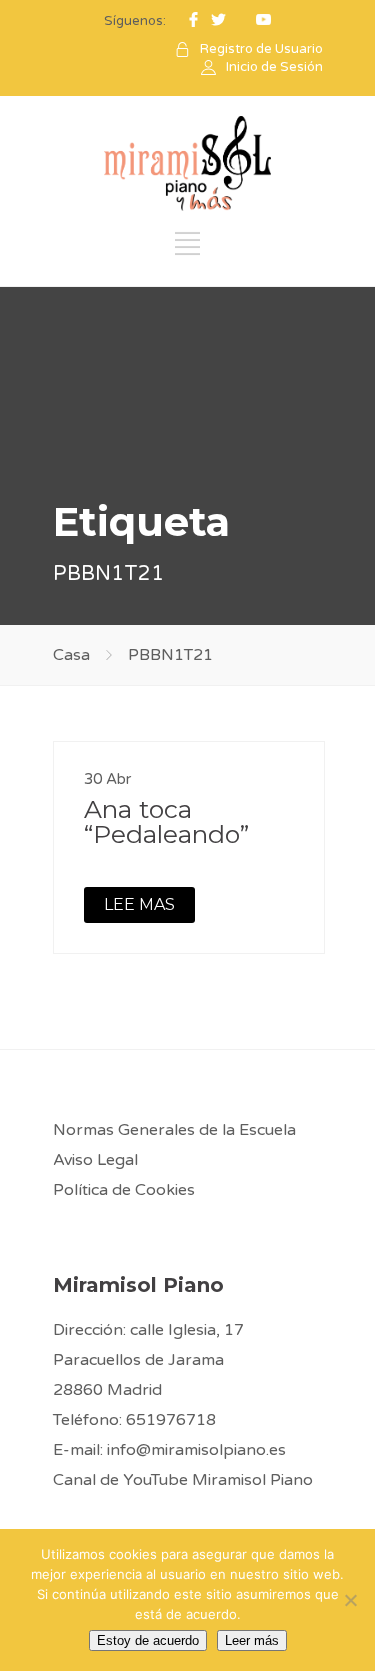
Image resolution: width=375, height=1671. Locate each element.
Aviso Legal (95, 1160)
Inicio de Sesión (274, 67)
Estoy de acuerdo (148, 1640)
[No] (350, 1600)
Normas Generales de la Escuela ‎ (176, 1130)
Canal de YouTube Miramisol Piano (183, 1480)
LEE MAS (139, 904)
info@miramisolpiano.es (196, 1450)
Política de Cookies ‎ (126, 1190)
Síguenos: (135, 21)
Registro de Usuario (261, 49)
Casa (71, 655)
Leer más (252, 1640)
